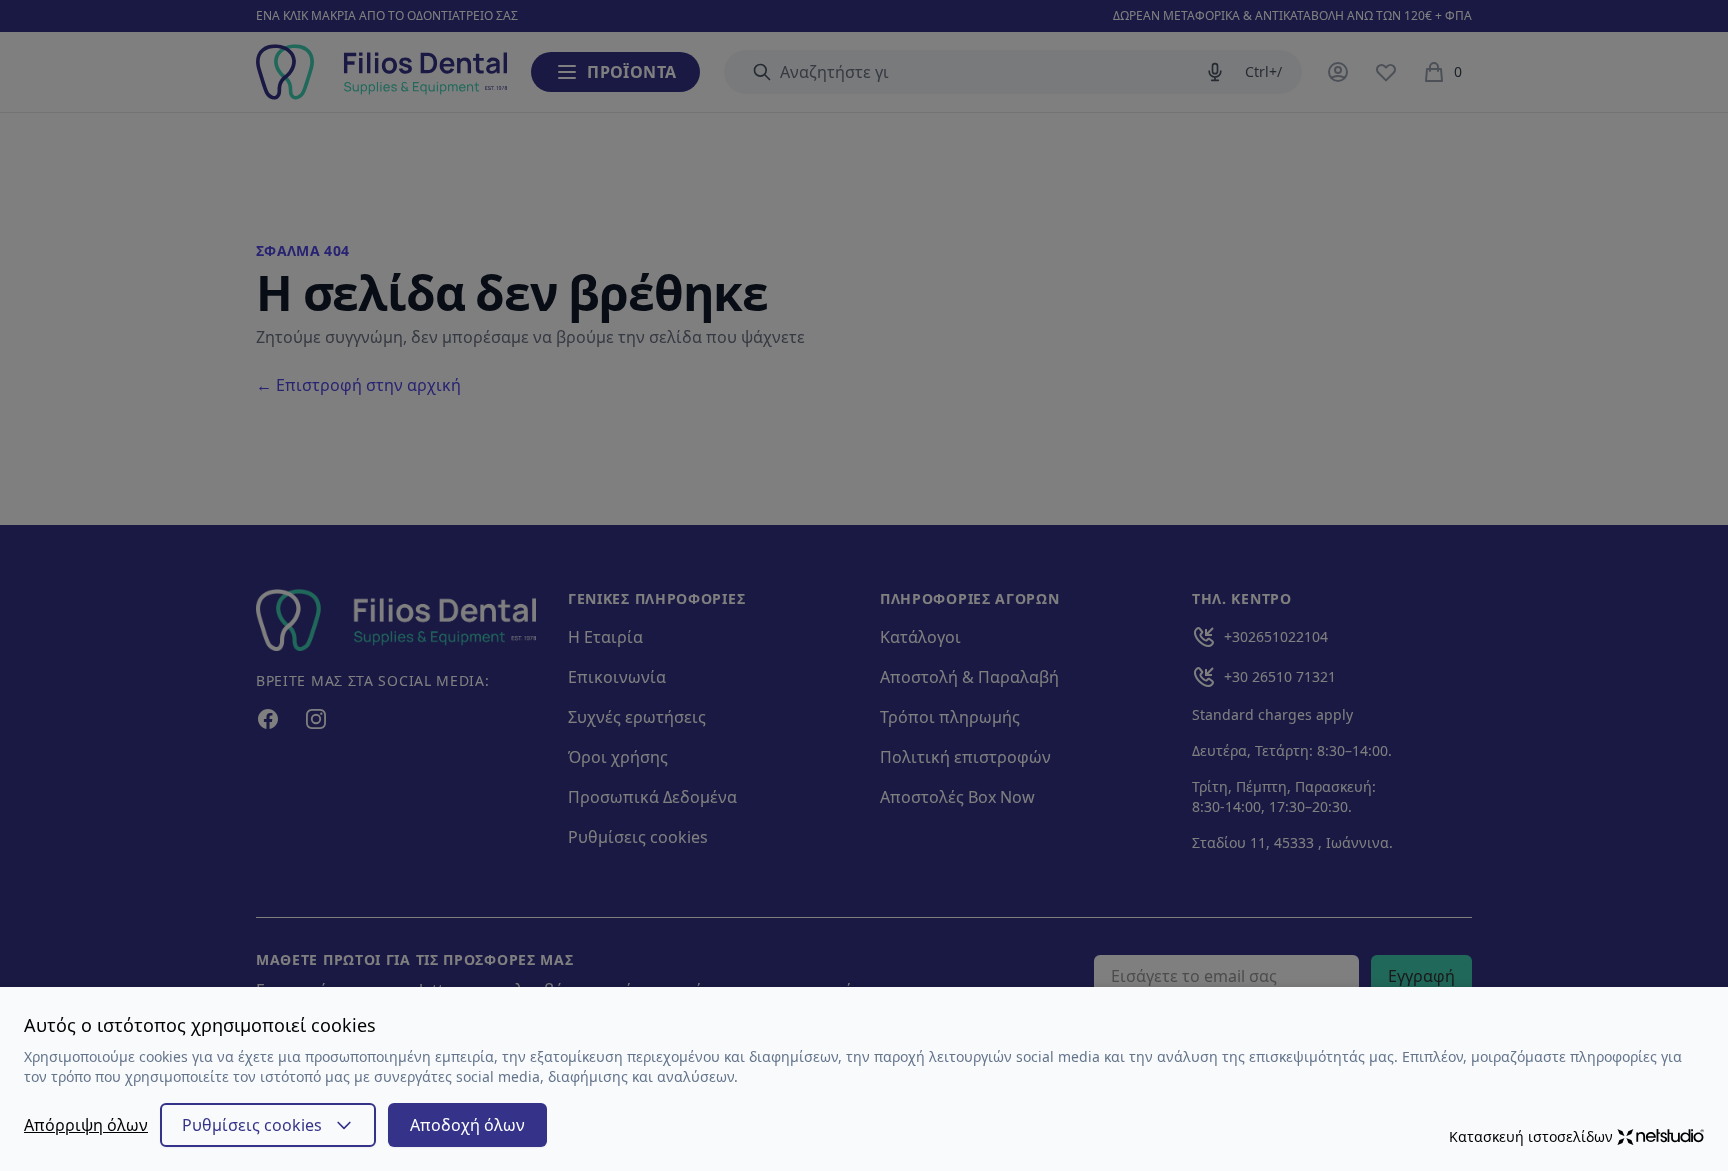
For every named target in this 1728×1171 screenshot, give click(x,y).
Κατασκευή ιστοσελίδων (1531, 1136)
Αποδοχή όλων (467, 1125)
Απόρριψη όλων (86, 1125)
